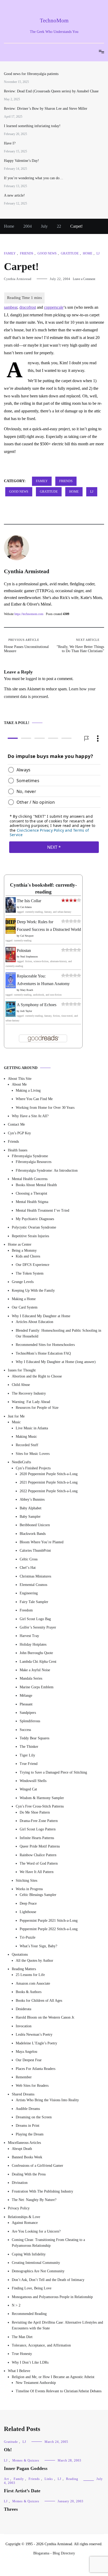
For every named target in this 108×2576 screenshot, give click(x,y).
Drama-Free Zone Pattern (39, 1821)
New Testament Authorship (36, 2383)
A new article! (14, 195)
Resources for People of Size (37, 1408)
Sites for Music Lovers (33, 1453)
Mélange (26, 1696)
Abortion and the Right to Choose (37, 1376)
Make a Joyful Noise (35, 1670)
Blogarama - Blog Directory (54, 2553)
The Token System (30, 1273)
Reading (72, 2479)
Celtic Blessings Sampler (38, 1895)
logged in (33, 679)
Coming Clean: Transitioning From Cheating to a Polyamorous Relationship (48, 2243)
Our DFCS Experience (33, 1265)
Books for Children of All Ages (39, 2000)
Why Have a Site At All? (30, 1116)
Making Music (26, 1437)
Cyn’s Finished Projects (33, 1468)
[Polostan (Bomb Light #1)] (11, 961)
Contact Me (16, 1124)
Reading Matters (24, 1969)
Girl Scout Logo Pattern (38, 1829)
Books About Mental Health (36, 1185)
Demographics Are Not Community (38, 2271)
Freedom (26, 1610)
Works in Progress (29, 1889)
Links (49, 2479)
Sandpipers (28, 1713)
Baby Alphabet (31, 1508)
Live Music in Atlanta (32, 1428)
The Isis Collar (29, 901)
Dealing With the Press (29, 2174)
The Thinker (29, 1747)
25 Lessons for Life (30, 1975)
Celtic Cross (29, 1559)
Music (16, 1422)
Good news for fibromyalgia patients (31, 74)
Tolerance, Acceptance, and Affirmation (41, 2345)
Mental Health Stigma (32, 1202)
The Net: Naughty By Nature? (34, 2200)
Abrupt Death (22, 2148)
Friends (27, 253)
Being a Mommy (24, 1250)
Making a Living (28, 1090)
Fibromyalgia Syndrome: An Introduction (47, 1170)
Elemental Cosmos (33, 1585)
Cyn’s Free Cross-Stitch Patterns (40, 1806)
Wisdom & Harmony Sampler (42, 1798)
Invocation (24, 2026)
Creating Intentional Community (36, 2263)
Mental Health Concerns (30, 1179)
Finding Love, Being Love (32, 2288)
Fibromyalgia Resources (34, 1162)
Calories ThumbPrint (35, 1551)
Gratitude (70, 253)
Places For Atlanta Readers (36, 2068)
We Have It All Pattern (37, 1872)
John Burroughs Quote (36, 1653)
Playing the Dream (30, 2134)
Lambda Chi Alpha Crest (38, 1661)
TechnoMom (54, 21)
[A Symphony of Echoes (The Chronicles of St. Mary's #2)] (11, 1015)
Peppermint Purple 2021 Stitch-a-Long (49, 1920)
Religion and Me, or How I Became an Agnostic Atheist (53, 2377)
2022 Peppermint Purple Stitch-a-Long (49, 1491)
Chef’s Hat (28, 1568)
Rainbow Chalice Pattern (38, 1855)
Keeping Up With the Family (33, 1290)
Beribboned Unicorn (35, 1525)
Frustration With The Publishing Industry (42, 2191)
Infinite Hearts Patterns (37, 1838)
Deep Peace (28, 1903)
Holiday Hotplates (33, 1644)
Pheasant (26, 1704)
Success (25, 1729)
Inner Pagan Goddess (26, 2468)
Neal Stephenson (29, 957)
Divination (20, 2183)
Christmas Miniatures (35, 1576)
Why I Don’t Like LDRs (30, 2362)
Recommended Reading (29, 2314)
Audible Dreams (28, 2108)
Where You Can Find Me (34, 1099)
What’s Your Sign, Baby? (38, 1946)
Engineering (29, 1593)
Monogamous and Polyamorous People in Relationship (52, 2297)
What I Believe (19, 2371)
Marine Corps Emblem (37, 1687)
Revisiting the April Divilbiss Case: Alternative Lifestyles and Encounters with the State (57, 2325)
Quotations (20, 1955)
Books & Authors (29, 1992)
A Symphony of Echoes (37, 1005)
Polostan (24, 950)
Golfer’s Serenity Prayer (38, 1627)
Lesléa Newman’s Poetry (34, 2035)
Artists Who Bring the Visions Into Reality (47, 2100)
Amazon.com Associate (33, 1983)
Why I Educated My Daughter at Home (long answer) (56, 1362)
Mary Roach (27, 990)
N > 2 (16, 2305)
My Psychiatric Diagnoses (35, 1219)
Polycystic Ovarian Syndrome (34, 1227)
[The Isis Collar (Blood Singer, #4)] (11, 911)
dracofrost (28, 307)
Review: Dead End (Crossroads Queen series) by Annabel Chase (51, 91)
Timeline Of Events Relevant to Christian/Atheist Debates (59, 2391)
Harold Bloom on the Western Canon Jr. (45, 2017)
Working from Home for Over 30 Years (45, 1107)
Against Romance (25, 2223)
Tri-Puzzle (28, 1937)
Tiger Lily (27, 1755)
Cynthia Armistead (18, 279)
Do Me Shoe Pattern (35, 1812)
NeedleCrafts (21, 1462)
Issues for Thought (22, 1370)
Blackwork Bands (33, 1533)
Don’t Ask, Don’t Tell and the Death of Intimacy (48, 2280)
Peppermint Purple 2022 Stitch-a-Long (49, 1929)
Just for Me (16, 1416)
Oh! (8, 2450)
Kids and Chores (28, 1256)
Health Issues (18, 1150)
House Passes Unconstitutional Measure (26, 646)
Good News (47, 253)
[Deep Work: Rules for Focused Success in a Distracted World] (11, 932)
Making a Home (24, 1299)
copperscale (54, 307)
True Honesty (22, 2354)
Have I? (10, 143)
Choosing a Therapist (31, 1193)
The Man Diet (22, 2337)
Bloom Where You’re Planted (42, 1542)
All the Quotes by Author (34, 1960)
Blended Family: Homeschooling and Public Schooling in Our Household (58, 1333)
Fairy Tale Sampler (34, 1602)
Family (10, 253)
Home (88, 253)
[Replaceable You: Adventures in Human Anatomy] (11, 987)
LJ (98, 253)
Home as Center (20, 1244)
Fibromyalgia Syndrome (30, 1156)
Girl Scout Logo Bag (35, 1619)
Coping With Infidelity (29, 2254)
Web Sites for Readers (32, 2086)
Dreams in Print (28, 2126)
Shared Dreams (23, 2094)
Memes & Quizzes (26, 2460)
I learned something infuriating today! (32, 126)
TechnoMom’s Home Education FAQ (43, 1353)
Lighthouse (28, 1912)
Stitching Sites (26, 1880)
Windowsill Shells (33, 1781)
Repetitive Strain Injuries (30, 1236)
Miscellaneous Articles (24, 2143)
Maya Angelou (26, 2052)
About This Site (20, 1079)
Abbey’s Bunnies (32, 1499)
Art (6, 2479)
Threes (11, 2509)
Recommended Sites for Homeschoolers (45, 1345)
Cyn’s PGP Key (19, 1133)
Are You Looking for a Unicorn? (36, 2231)
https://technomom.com (29, 614)
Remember (24, 2077)
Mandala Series (31, 1678)
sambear (11, 307)
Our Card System (25, 1307)
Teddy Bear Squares (34, 1738)
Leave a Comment (84, 279)
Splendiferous (30, 1721)
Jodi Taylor (26, 1011)
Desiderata (23, 2009)
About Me (19, 1084)
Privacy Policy (19, 2208)
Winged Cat (28, 1789)
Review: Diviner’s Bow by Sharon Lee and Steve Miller (46, 109)
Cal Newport (27, 935)
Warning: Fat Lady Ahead (31, 1402)
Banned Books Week (27, 2157)
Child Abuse (21, 1385)
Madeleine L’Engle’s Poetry (36, 2043)
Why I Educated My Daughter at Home (41, 1316)
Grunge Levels (23, 1282)
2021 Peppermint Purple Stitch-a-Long (49, 1482)
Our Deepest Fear (29, 2060)
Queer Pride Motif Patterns (40, 1846)
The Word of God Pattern (39, 1863)
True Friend (29, 1764)
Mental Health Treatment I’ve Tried (42, 1210)
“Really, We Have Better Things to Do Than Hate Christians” (80, 646)
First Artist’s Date (22, 2491)
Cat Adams (26, 907)
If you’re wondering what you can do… (34, 178)
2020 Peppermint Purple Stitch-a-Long (49, 1474)
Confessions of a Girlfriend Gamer (37, 2166)
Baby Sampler (30, 1517)
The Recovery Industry (29, 1393)
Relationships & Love (24, 2217)
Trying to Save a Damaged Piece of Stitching (53, 1772)
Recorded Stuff (27, 1445)
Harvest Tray (29, 1636)
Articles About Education (34, 1322)
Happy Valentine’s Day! (21, 161)
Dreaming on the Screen (34, 2117)
